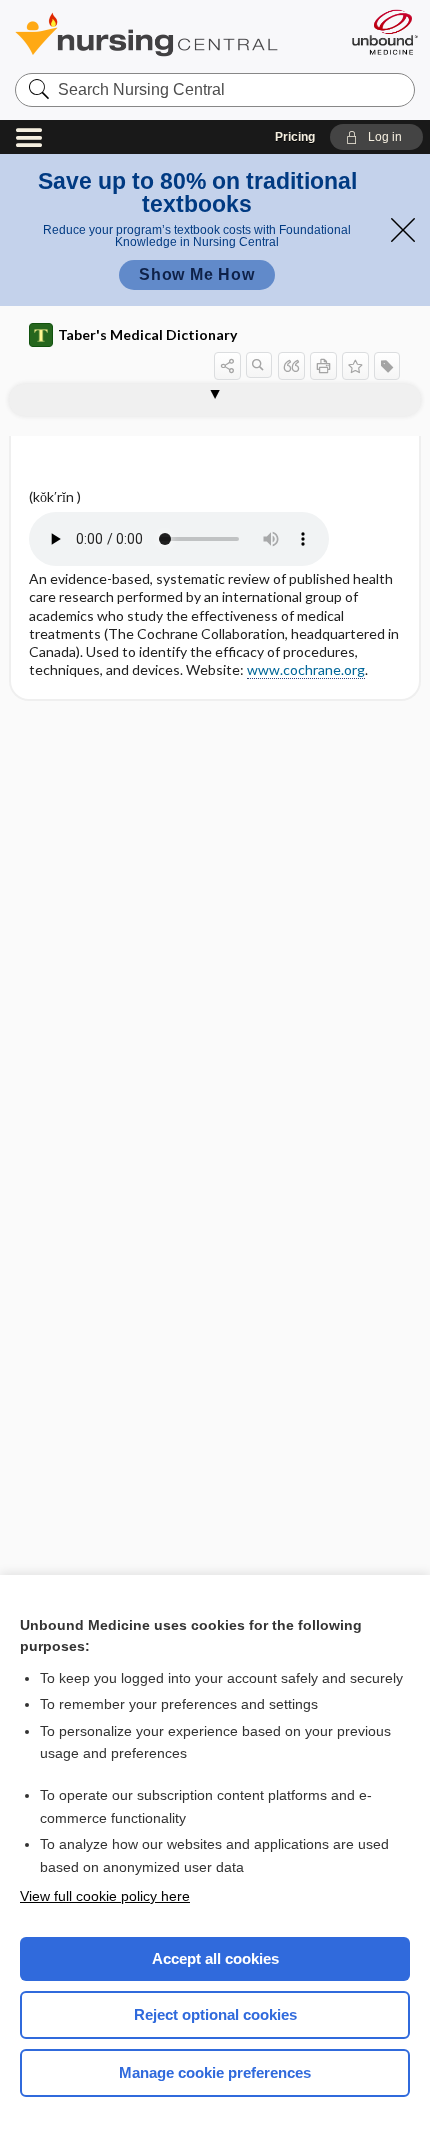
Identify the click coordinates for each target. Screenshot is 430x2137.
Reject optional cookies (215, 2014)
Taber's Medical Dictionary (147, 334)
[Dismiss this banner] (403, 230)
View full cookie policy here (105, 1896)
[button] (376, 137)
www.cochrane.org (306, 669)
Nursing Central (172, 34)
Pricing (295, 137)
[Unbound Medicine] (384, 32)
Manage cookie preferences (215, 2072)
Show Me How (197, 274)
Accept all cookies (215, 1958)
